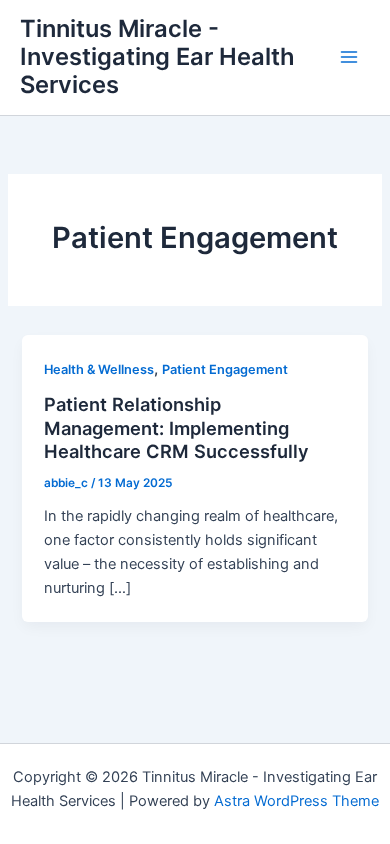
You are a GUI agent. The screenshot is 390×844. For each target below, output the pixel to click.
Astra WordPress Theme (296, 801)
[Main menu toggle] (349, 57)
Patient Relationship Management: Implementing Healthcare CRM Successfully (176, 427)
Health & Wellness (99, 369)
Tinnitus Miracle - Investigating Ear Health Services (157, 57)
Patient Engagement (225, 369)
